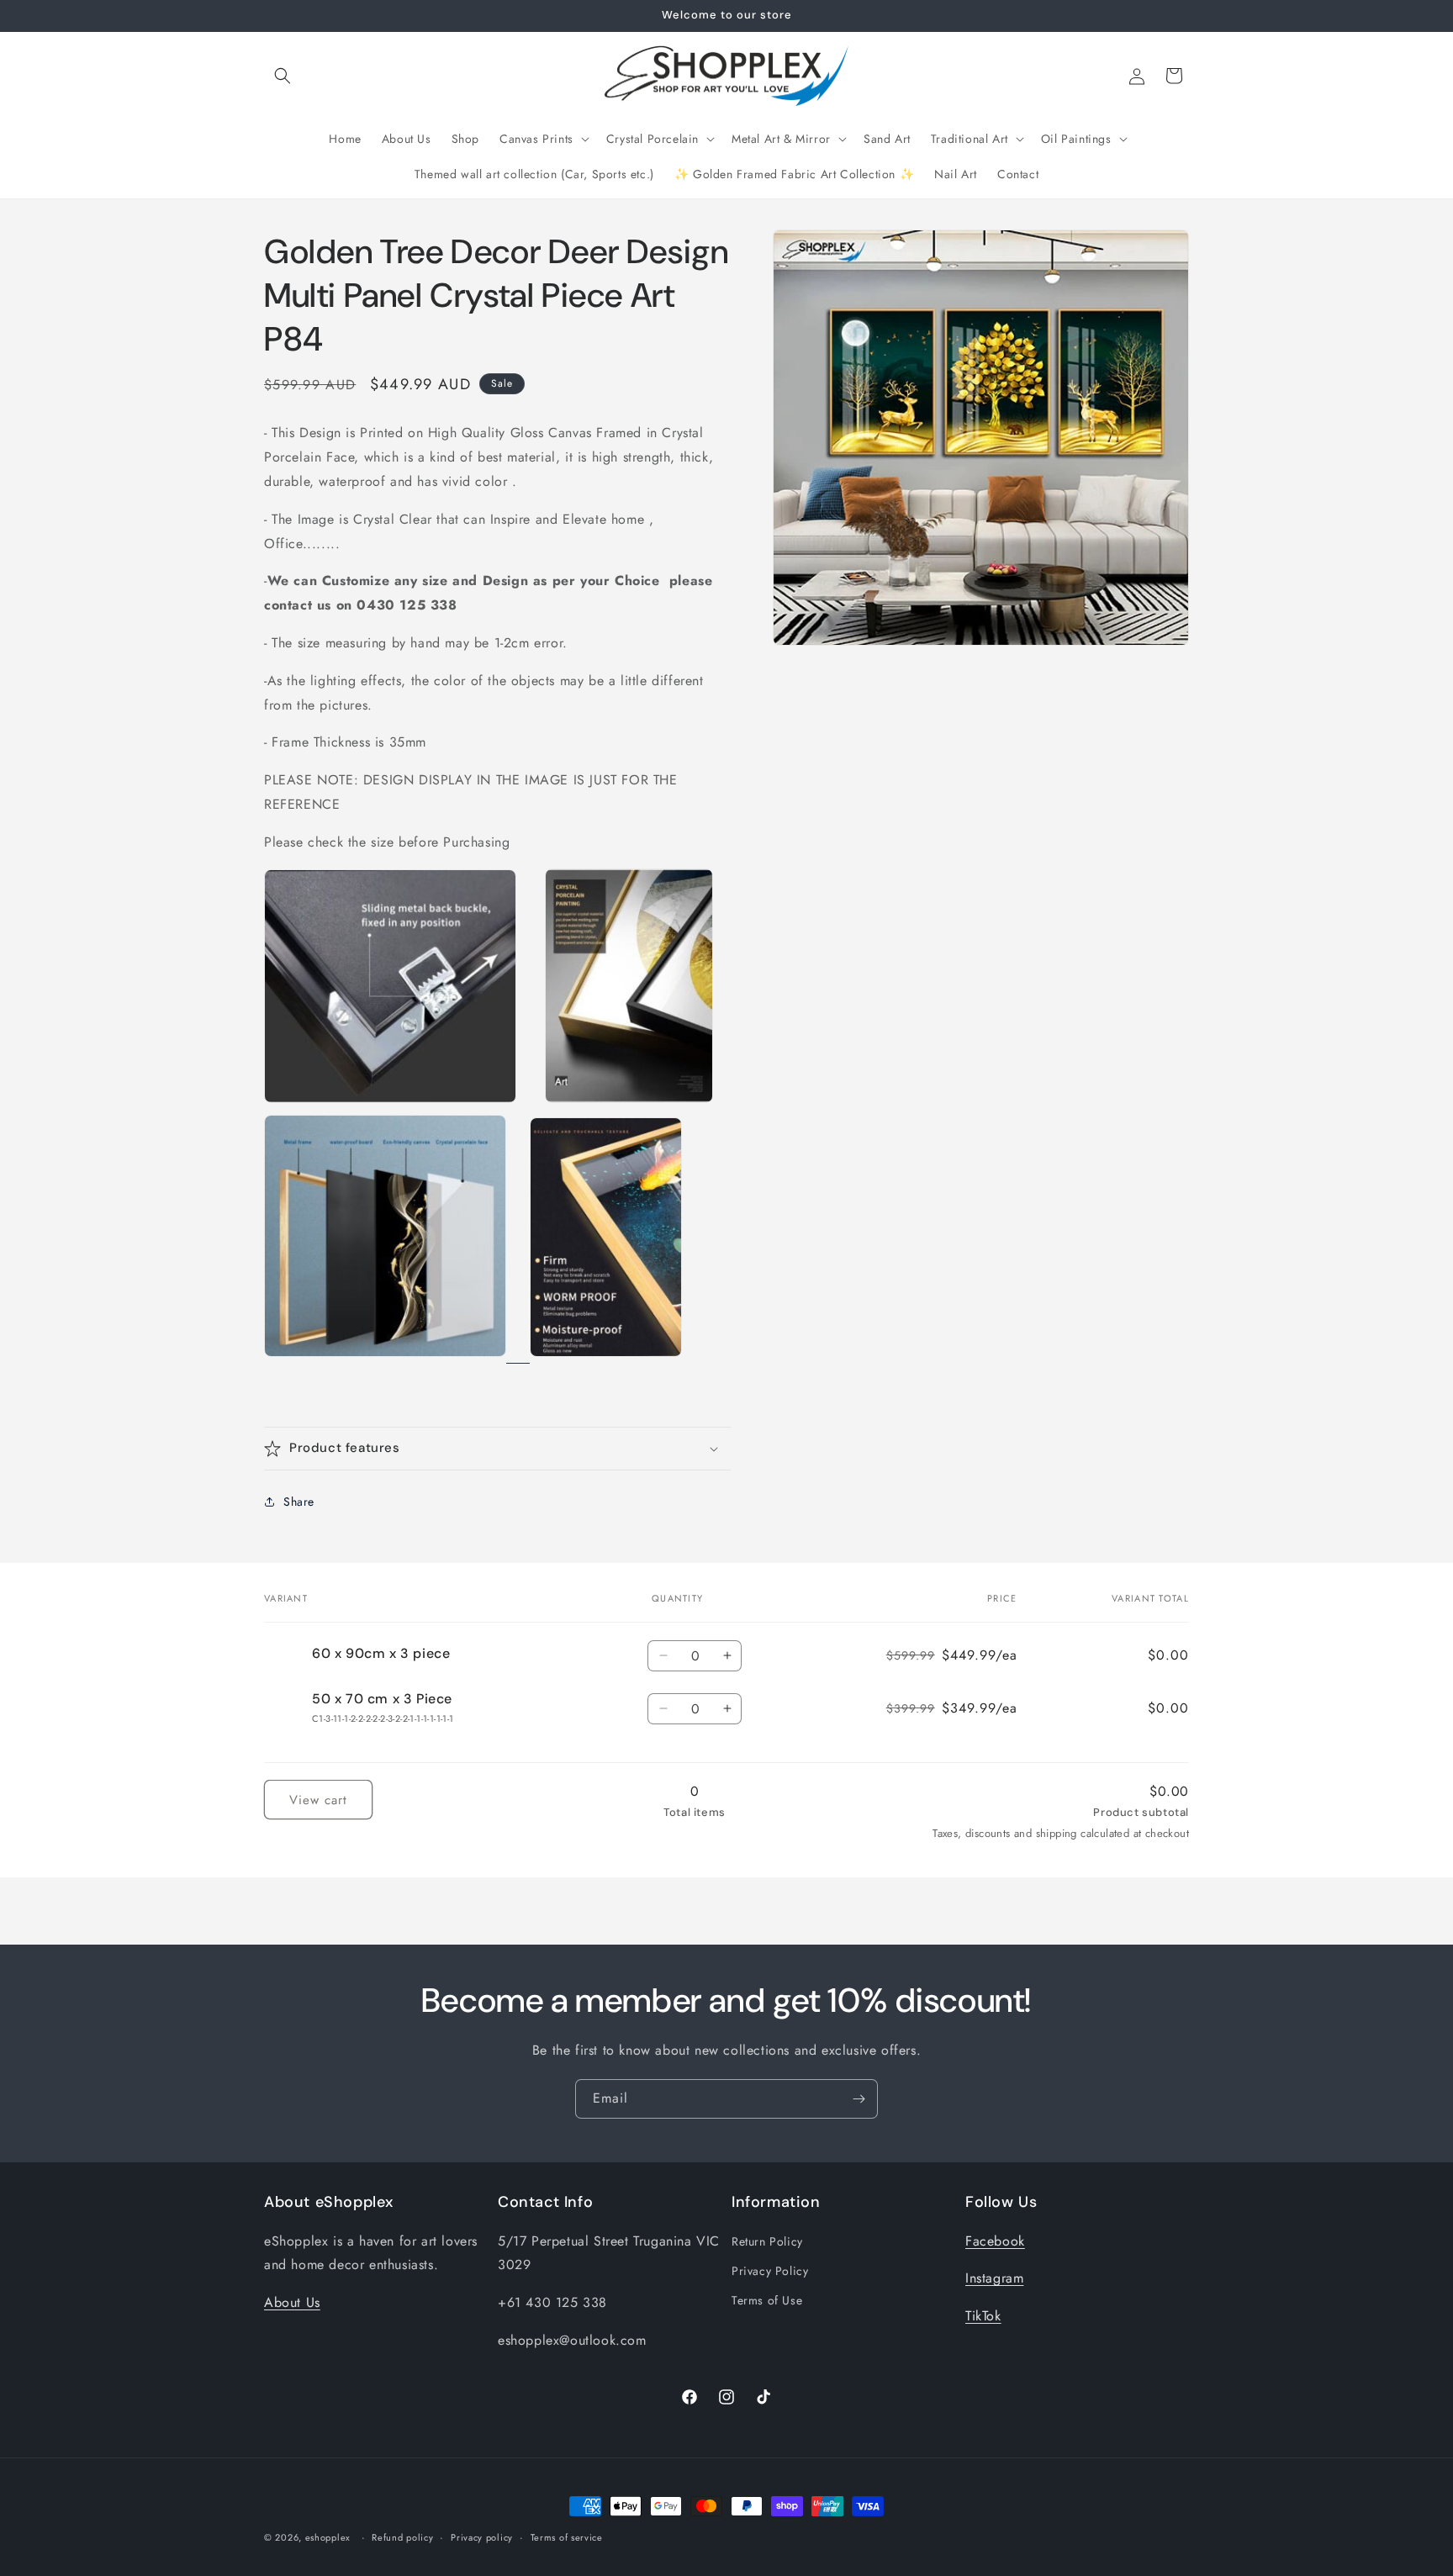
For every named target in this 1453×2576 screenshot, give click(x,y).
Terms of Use (767, 2300)
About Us (292, 2302)
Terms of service (567, 2537)
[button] (283, 76)
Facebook (995, 2241)
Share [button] (299, 1502)
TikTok (983, 2316)
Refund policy (402, 2537)
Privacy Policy (770, 2271)
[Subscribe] (859, 2099)
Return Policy (767, 2241)
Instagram (994, 2279)
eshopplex (328, 2537)
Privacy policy (482, 2537)
